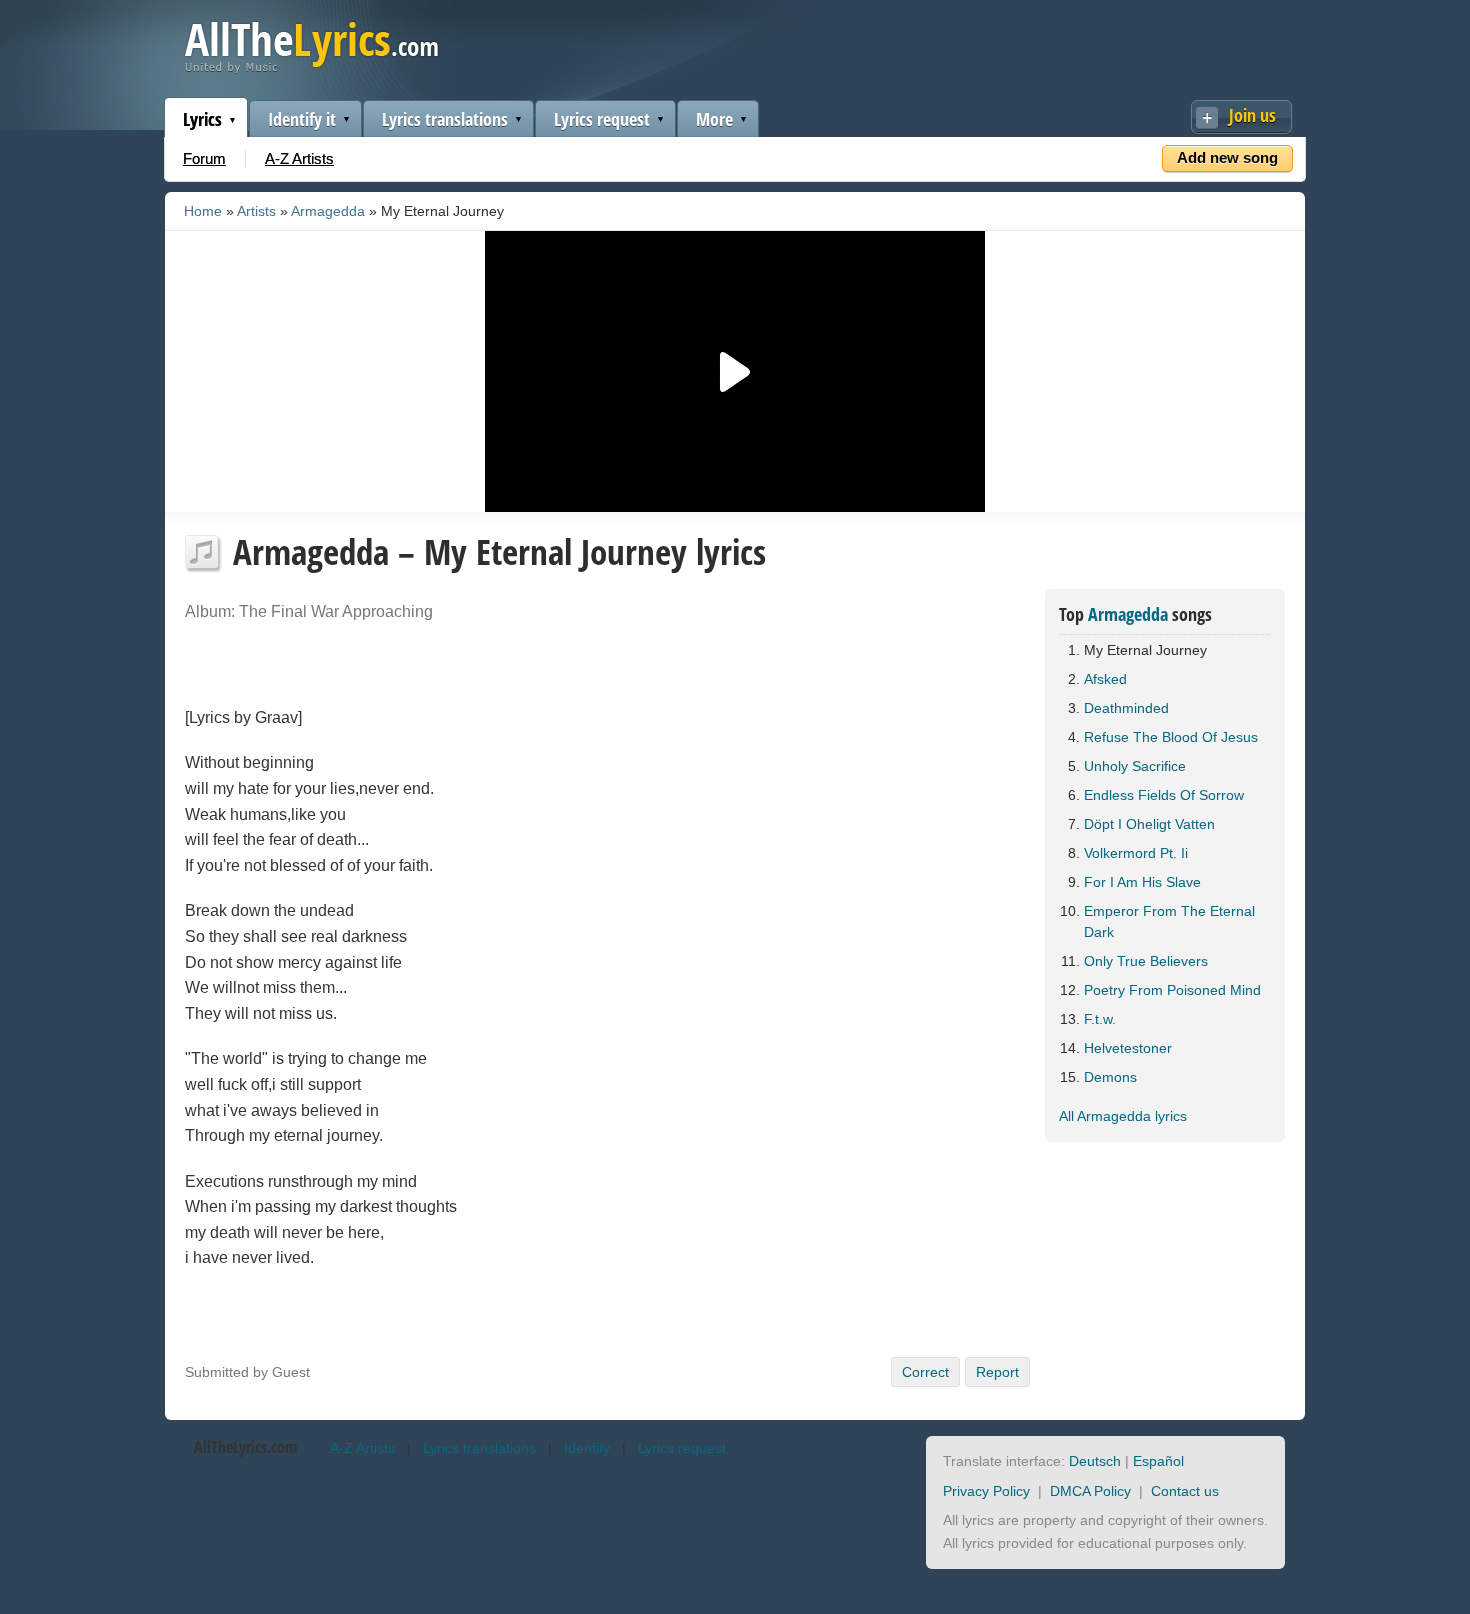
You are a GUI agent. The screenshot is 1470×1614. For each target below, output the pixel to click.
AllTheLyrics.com (245, 1447)
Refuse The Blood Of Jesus (1171, 737)
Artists (256, 211)
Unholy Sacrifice (1135, 766)
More (714, 119)
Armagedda (328, 211)
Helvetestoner (1128, 1048)
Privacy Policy (986, 1491)
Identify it (302, 119)
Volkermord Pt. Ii (1136, 853)
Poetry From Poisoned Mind (1172, 990)
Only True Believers (1146, 961)
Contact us (1185, 1491)
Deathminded (1126, 708)
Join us (1252, 115)
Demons (1110, 1077)
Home (203, 211)
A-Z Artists (299, 158)
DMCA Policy (1090, 1491)
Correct (925, 1372)
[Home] (311, 68)
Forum (204, 158)
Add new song (1227, 157)
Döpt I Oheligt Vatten (1149, 824)
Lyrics (202, 119)
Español (1158, 1461)
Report (997, 1372)
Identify (587, 1448)
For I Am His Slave (1142, 882)
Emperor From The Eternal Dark (1169, 921)
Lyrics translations (445, 119)
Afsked (1105, 679)
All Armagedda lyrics (1123, 1116)
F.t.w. (1100, 1019)
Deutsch (1095, 1461)
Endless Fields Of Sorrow (1164, 795)
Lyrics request (602, 119)
